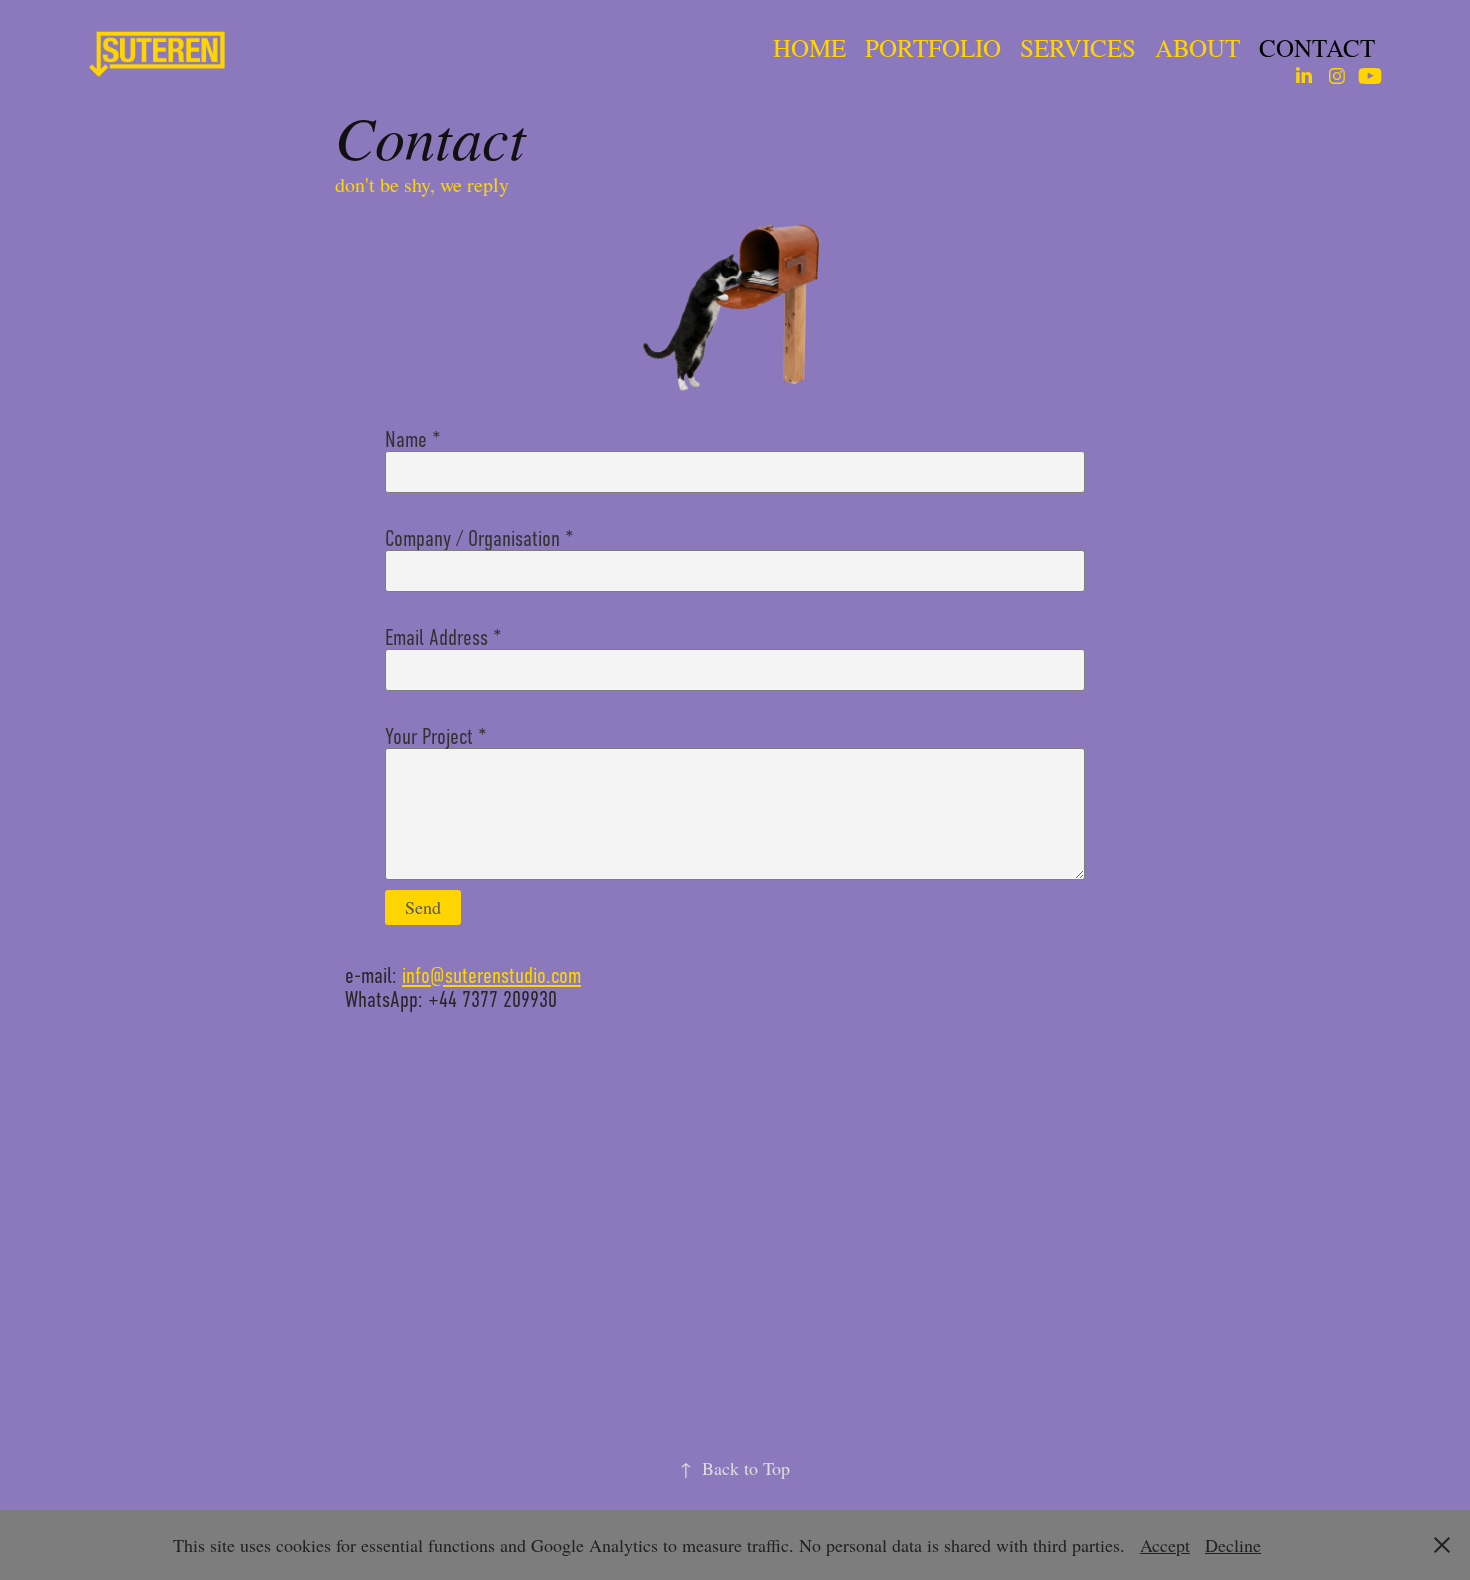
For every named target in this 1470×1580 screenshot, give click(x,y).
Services (1078, 47)
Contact (1317, 47)
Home (809, 47)
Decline (1233, 1545)
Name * (413, 440)
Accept (1165, 1545)
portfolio (933, 47)
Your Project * (436, 737)
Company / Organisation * (479, 539)
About (1197, 47)
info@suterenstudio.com (491, 975)
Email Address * (443, 638)
